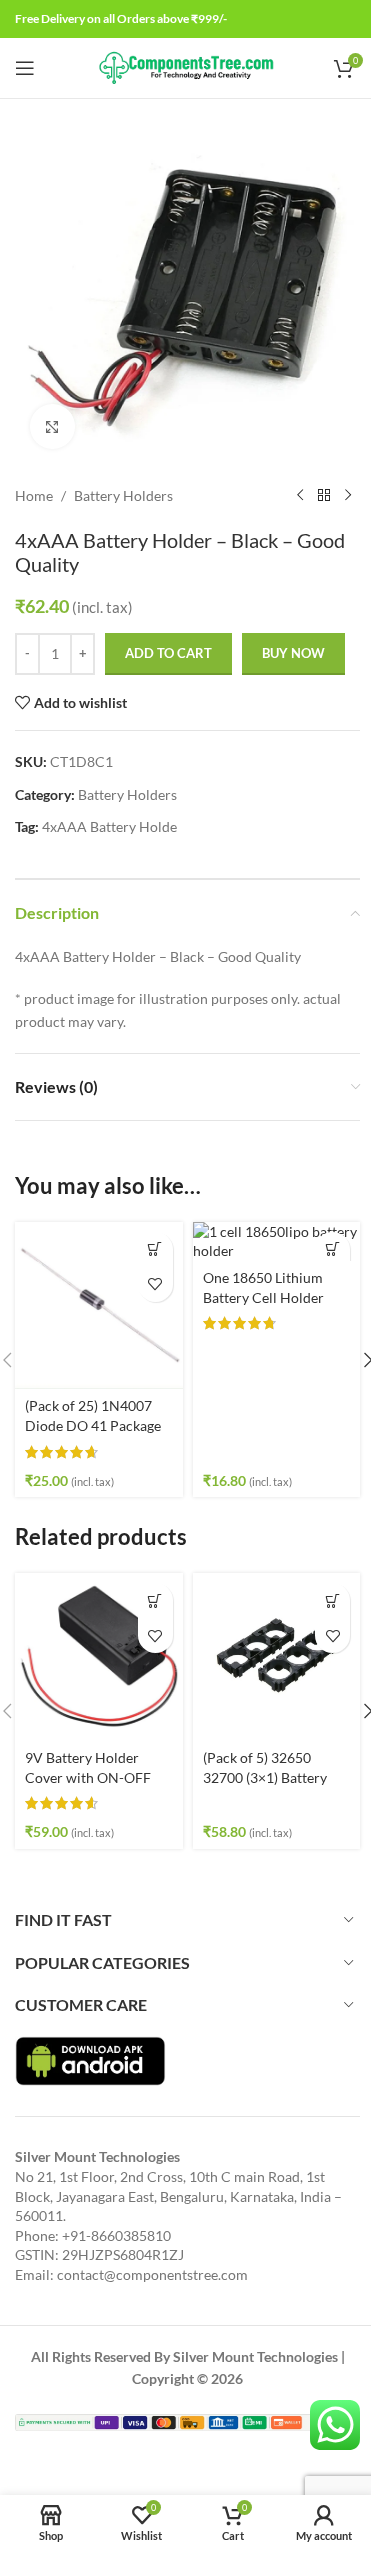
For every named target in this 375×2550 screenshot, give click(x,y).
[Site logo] (187, 66)
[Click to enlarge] (52, 426)
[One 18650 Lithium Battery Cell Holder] (277, 1241)
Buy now (293, 653)
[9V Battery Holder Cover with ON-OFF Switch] (99, 1657)
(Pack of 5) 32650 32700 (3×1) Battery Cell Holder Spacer (265, 1777)
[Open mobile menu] (25, 68)
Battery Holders (123, 495)
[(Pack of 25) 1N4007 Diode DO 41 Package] (99, 1306)
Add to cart (168, 653)
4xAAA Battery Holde (109, 826)
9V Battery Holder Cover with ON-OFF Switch (88, 1777)
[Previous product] (300, 496)
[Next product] (348, 496)
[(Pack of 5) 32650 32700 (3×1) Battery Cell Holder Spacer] (277, 1657)
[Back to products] (324, 496)
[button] (155, 1249)
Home (34, 495)
